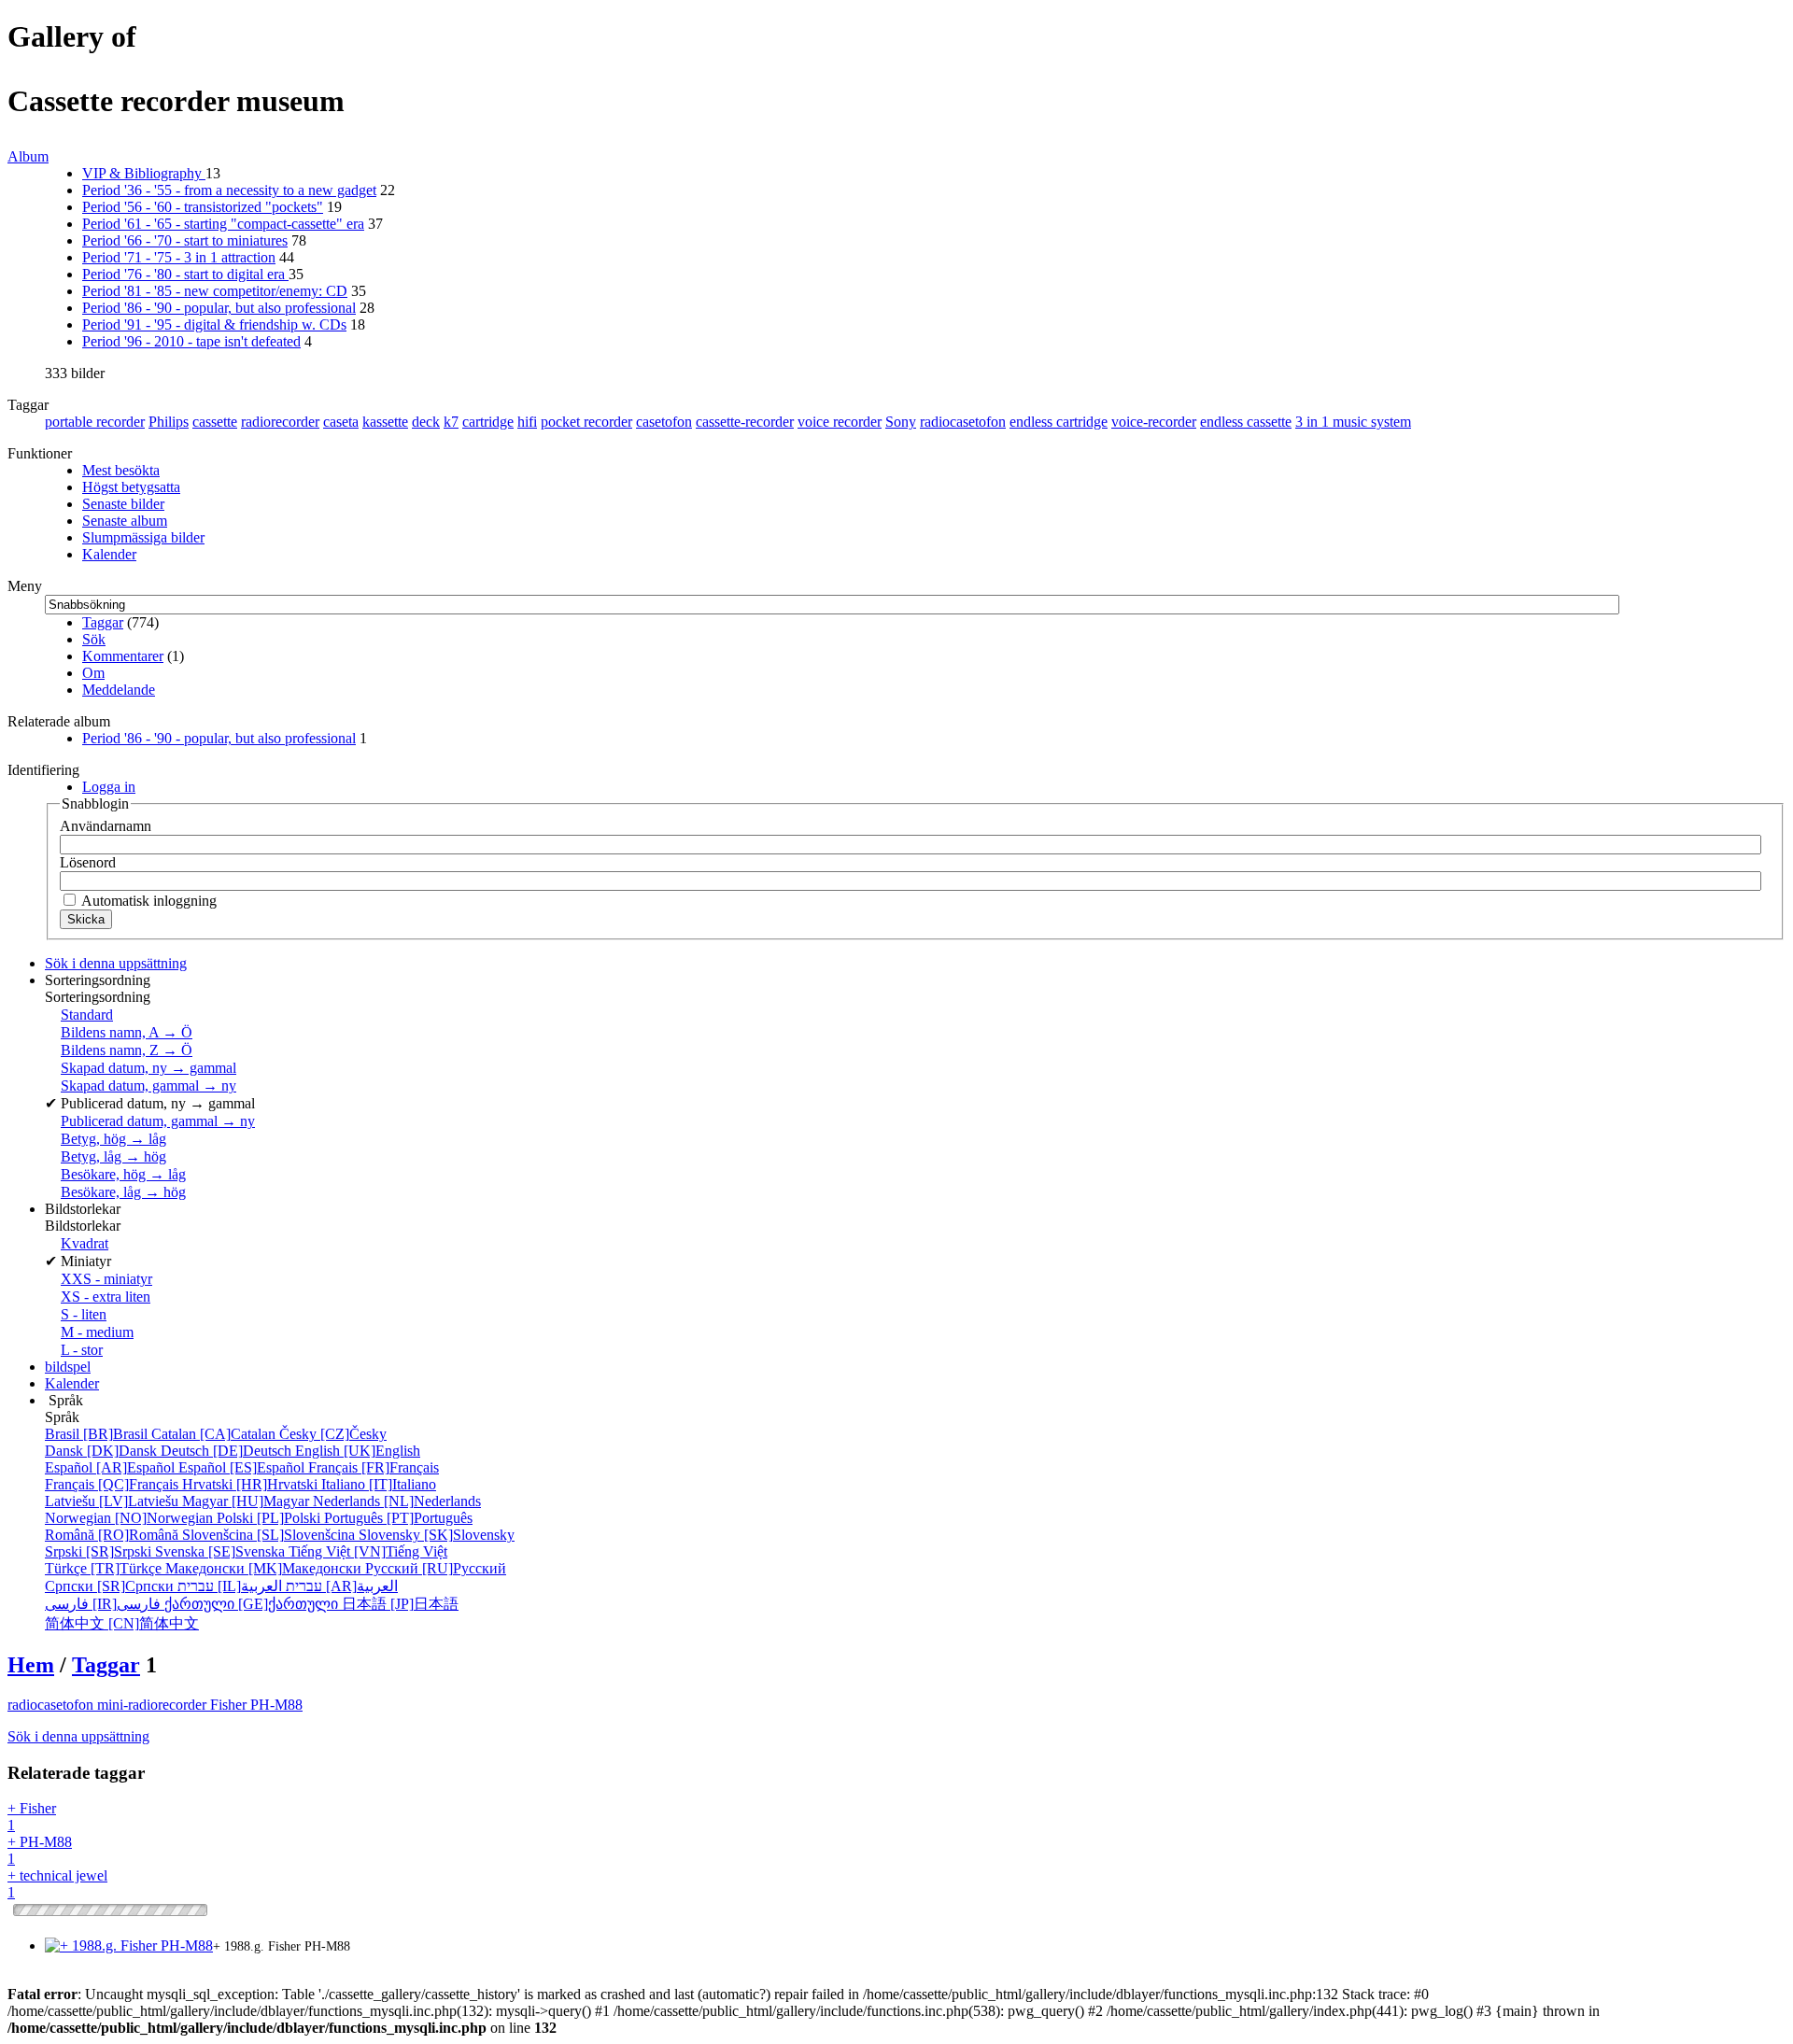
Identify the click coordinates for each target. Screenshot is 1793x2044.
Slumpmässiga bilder (143, 537)
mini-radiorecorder (154, 1705)
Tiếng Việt (368, 1551)
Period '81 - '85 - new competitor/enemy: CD (215, 291)
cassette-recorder (745, 422)
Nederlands (397, 1501)
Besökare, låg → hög (123, 1192)
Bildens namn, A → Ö (127, 1032)
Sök (94, 639)
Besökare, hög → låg (123, 1174)
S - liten (84, 1314)
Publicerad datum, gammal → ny (158, 1121)
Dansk (103, 1451)
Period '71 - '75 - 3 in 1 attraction (179, 257)
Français (374, 1467)
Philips (169, 422)
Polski (270, 1518)
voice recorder (840, 422)
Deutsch (228, 1451)
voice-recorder (1154, 422)
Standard (87, 1015)
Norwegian (131, 1518)
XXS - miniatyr (106, 1279)
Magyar (247, 1501)
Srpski (100, 1551)
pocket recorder (586, 422)
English (358, 1451)
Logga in (109, 787)
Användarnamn (106, 826)
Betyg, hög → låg (113, 1139)
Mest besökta (121, 470)
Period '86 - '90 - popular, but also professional (219, 308)
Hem (31, 1665)
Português (398, 1518)
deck (426, 422)
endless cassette (1246, 422)
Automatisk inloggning (148, 901)
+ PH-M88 (40, 1850)
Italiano (379, 1484)
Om (93, 673)
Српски (111, 1586)
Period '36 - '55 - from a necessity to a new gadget (229, 190)
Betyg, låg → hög (113, 1156)
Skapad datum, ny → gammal (148, 1068)
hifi (527, 422)
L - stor (82, 1350)
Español (112, 1467)
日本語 (400, 1604)
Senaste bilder (123, 504)
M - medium (97, 1332)
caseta (341, 422)
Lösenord (88, 862)
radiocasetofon (963, 422)
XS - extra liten (106, 1297)
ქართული (253, 1604)
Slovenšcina (270, 1535)
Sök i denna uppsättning (78, 1736)
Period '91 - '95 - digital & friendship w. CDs (214, 324)
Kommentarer (123, 656)
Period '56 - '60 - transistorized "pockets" (203, 207)
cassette (215, 422)
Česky (333, 1434)
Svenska (222, 1551)
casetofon (664, 422)
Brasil (98, 1434)
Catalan (215, 1434)
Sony (901, 422)
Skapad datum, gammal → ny (148, 1085)
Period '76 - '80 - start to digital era (185, 274)
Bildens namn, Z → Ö (127, 1050)
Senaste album (125, 521)
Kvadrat (85, 1243)
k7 (451, 422)
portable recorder (95, 422)
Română (113, 1535)
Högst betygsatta (131, 487)
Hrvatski (252, 1484)
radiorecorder (280, 422)
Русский (436, 1568)
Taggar (103, 622)
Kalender (109, 554)
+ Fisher (32, 1817)
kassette (385, 422)
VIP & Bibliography (144, 173)
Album (28, 156)
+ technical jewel (57, 1884)
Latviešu (113, 1501)
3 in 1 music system (1353, 422)
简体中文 (122, 1623)
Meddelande (119, 690)
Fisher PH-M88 (256, 1705)
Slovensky (437, 1535)
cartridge (488, 422)
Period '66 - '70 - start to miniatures (185, 240)
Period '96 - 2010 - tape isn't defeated (191, 341)
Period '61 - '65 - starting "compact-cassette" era (223, 224)
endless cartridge (1059, 422)
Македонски (265, 1568)
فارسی (105, 1604)
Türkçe (105, 1568)
